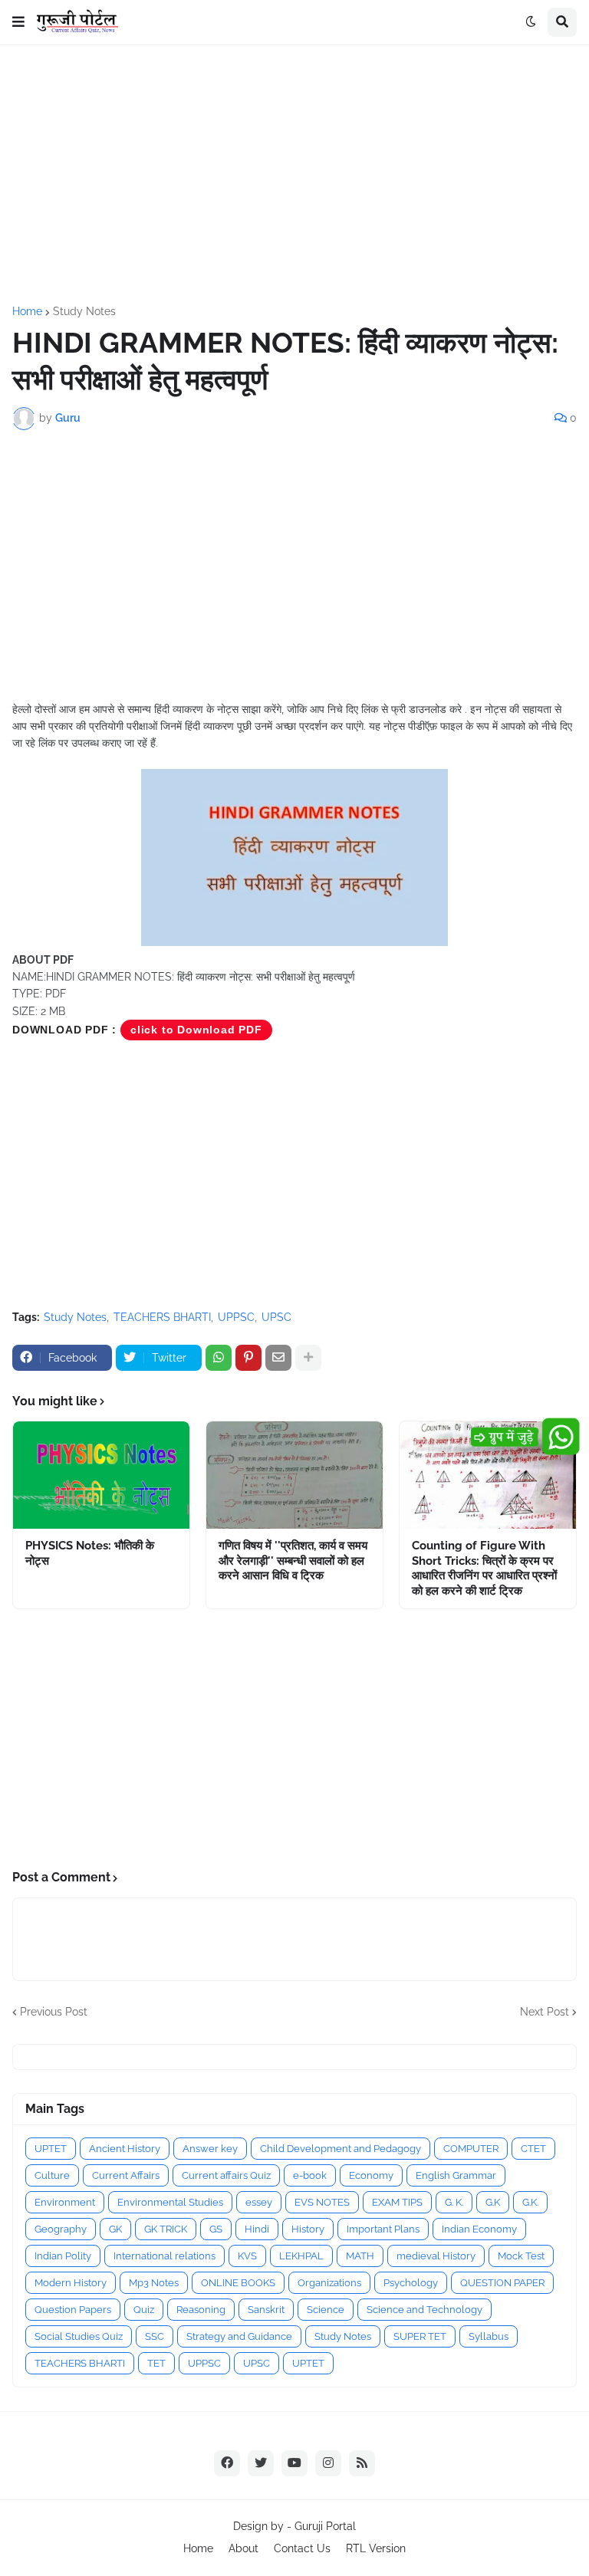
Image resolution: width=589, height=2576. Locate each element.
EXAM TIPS (397, 2202)
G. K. (454, 2202)
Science (326, 2310)
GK (115, 2229)
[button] (18, 22)
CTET (533, 2149)
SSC (155, 2336)
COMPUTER (471, 2149)
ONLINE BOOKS (238, 2283)
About (243, 2548)
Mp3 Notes (154, 2283)
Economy (371, 2175)
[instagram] (328, 2463)
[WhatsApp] (219, 1358)
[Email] (278, 1358)
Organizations (329, 2283)
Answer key (210, 2149)
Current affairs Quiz (226, 2175)
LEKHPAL (301, 2256)
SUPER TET (420, 2336)
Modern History (71, 2283)
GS (216, 2229)
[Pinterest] (248, 1358)
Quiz (144, 2310)
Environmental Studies (170, 2202)
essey (259, 2202)
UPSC (276, 1317)
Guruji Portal (325, 2526)
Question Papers (73, 2310)
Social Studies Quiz (79, 2336)
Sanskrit (266, 2310)
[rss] (362, 2463)
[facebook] (227, 2463)
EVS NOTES (322, 2202)
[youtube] (294, 2463)
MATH (360, 2256)
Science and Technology (424, 2310)
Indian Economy (479, 2229)
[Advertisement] (294, 176)
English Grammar (456, 2175)
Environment (65, 2202)
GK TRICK (166, 2229)
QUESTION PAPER (502, 2283)
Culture (52, 2175)
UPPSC (236, 1317)
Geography (61, 2229)
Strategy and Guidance (239, 2336)
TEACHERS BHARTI (162, 1317)
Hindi (257, 2229)
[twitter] (261, 2463)
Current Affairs (126, 2175)
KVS (247, 2256)
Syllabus (489, 2336)
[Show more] (308, 1358)
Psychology (411, 2283)
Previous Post (54, 2012)
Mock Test (521, 2256)
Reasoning (201, 2310)
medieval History (436, 2256)
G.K (493, 2202)
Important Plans (383, 2229)
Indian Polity (63, 2256)
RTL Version (376, 2548)
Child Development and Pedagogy (341, 2149)
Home (27, 311)
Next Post (545, 2012)
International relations (165, 2256)
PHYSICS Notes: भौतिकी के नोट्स (90, 1553)
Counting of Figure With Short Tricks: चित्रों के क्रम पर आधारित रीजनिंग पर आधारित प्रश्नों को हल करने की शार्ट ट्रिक (484, 1568)
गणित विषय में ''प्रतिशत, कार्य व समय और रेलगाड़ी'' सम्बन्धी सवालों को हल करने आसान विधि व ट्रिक (293, 1561)
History (308, 2229)
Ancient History (125, 2149)
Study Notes (84, 311)
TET (156, 2363)
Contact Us (302, 2548)
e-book (310, 2175)
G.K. (530, 2202)
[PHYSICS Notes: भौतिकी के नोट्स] (101, 1475)
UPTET (51, 2149)
